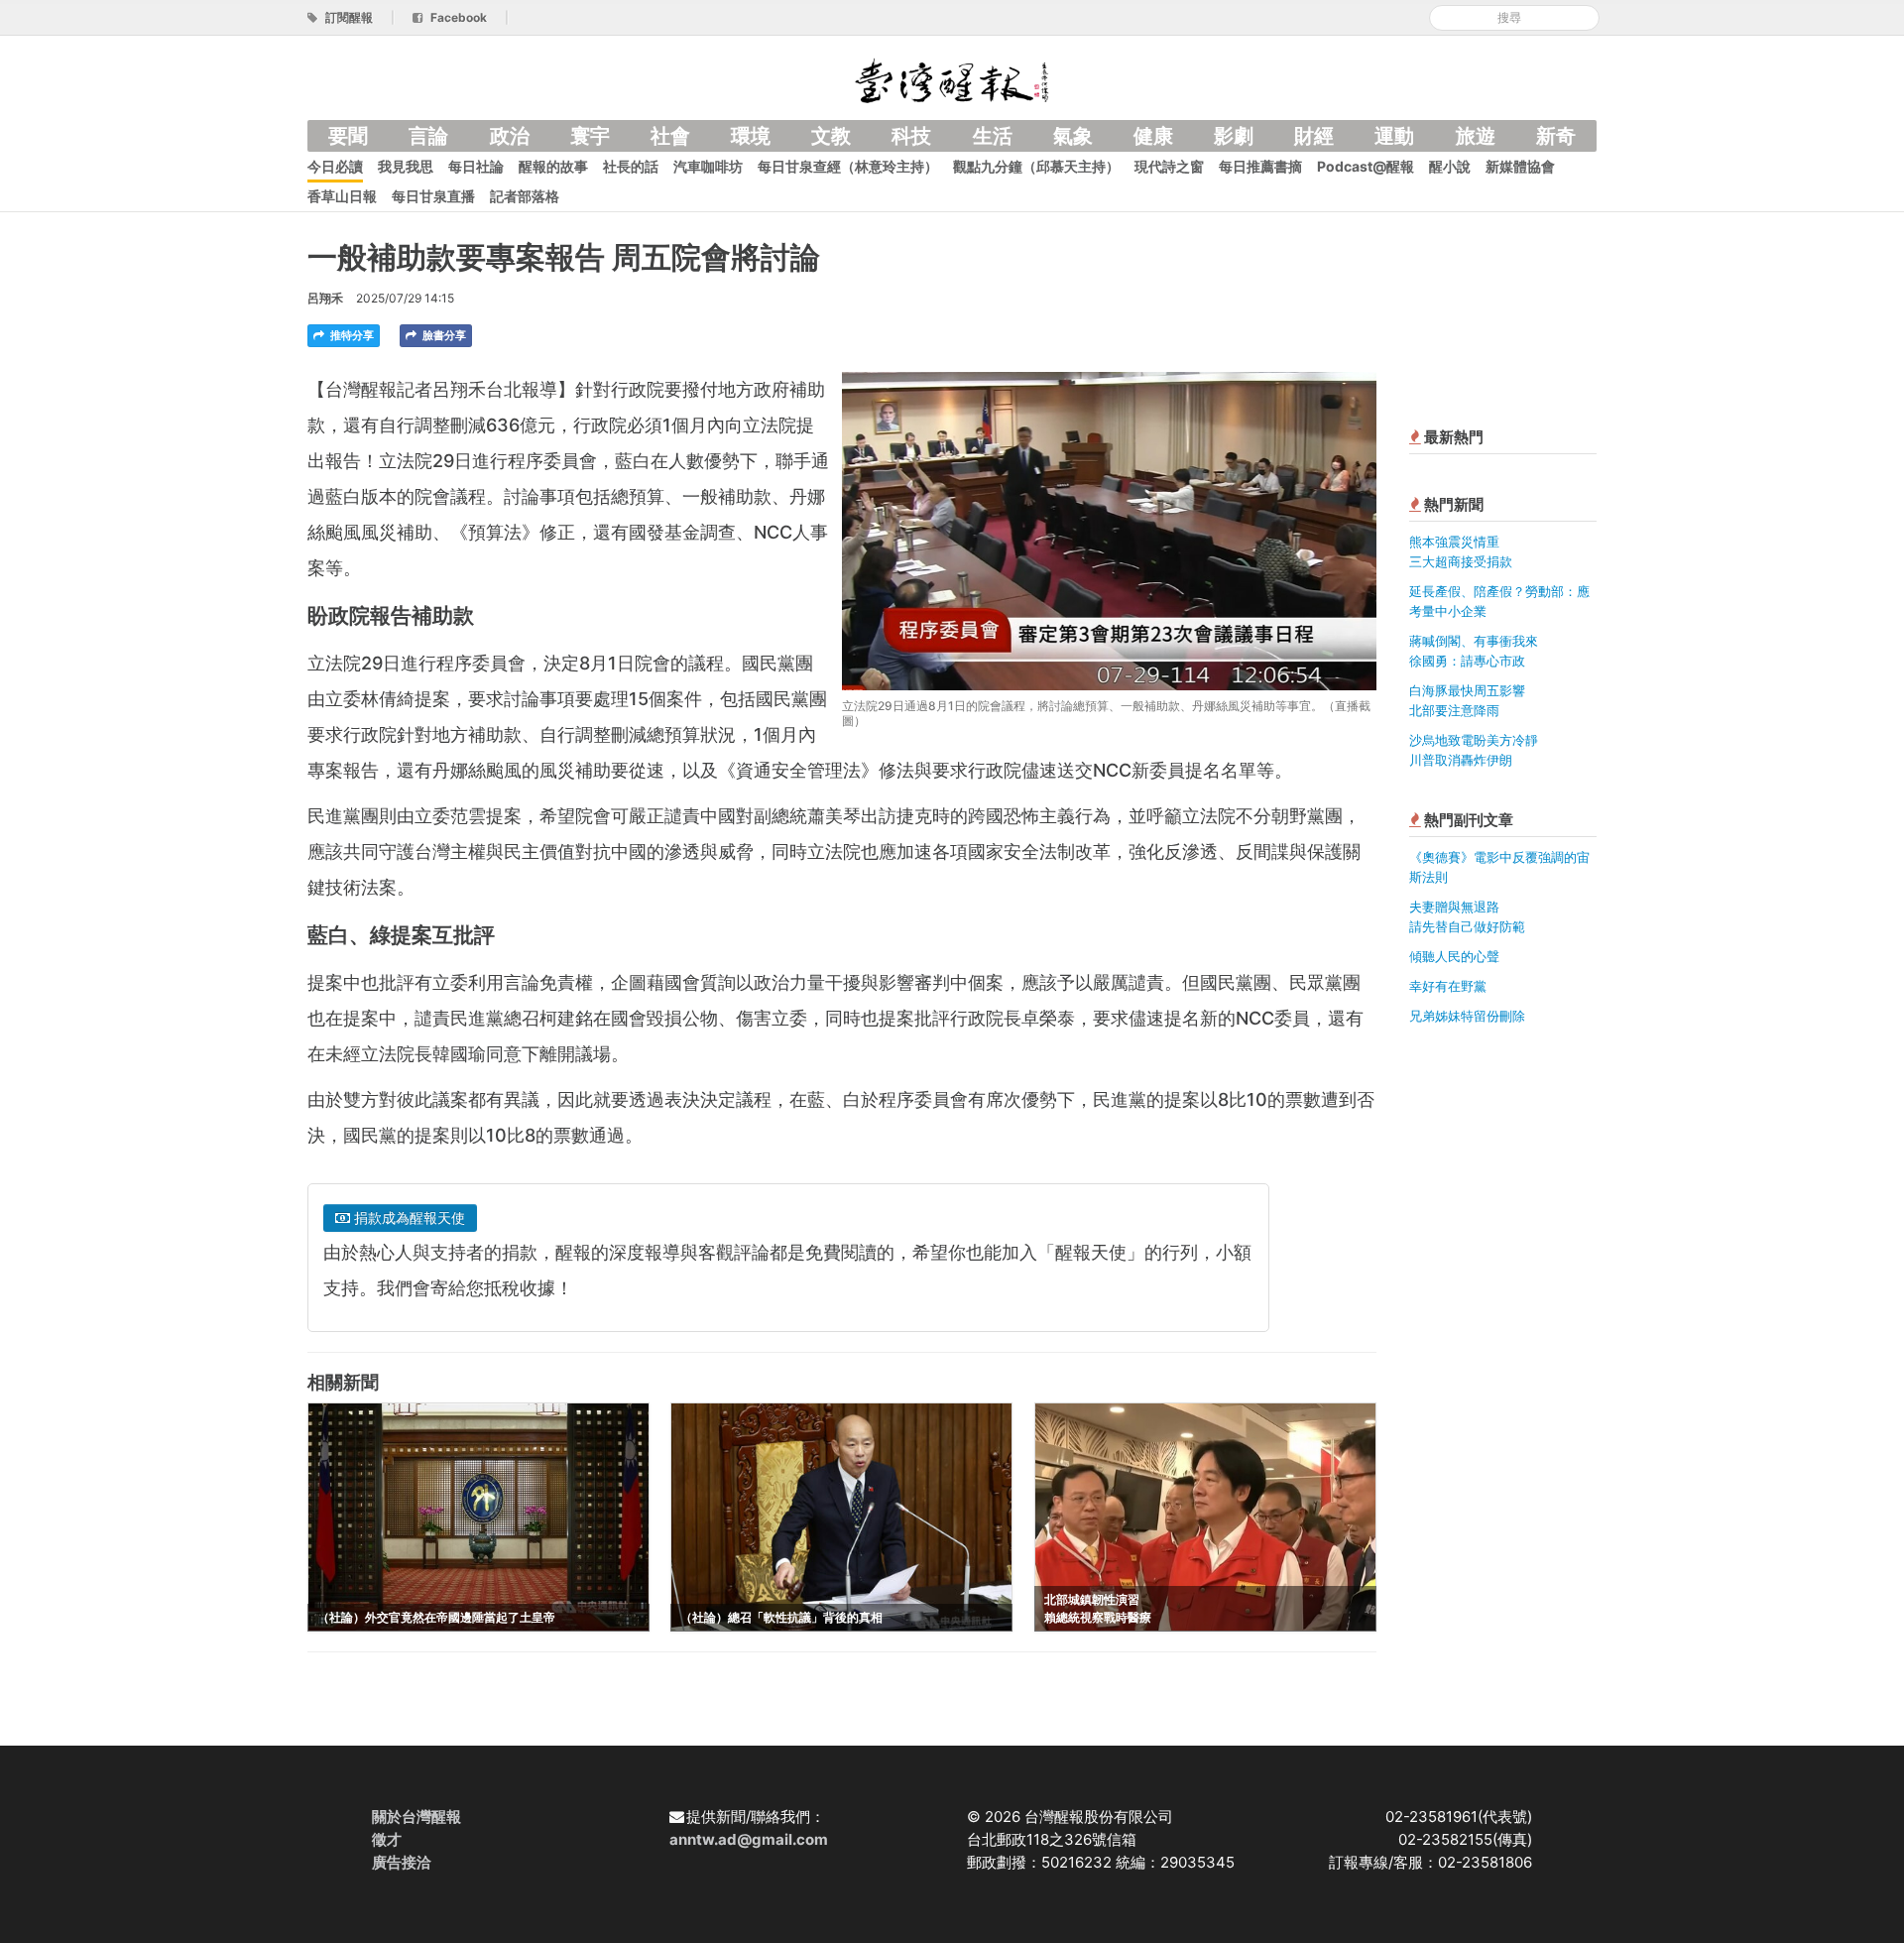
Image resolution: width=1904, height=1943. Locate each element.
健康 (1153, 136)
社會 (670, 136)
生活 (993, 136)
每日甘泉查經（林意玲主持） (848, 166)
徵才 (387, 1839)
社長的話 (631, 166)
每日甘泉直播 (433, 196)
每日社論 (476, 166)
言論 (428, 136)
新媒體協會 (1520, 166)
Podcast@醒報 (1366, 166)
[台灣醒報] (952, 79)
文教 (831, 136)
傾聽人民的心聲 (1454, 956)
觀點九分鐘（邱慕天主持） (1036, 166)
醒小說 (1450, 166)
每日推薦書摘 (1260, 166)
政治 (510, 136)
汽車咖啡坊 (708, 166)
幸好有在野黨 (1448, 986)
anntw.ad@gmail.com (749, 1839)
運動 (1394, 136)
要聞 (348, 136)
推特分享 (351, 335)
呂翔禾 (325, 298)
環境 (751, 136)
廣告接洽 (402, 1862)
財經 (1314, 136)
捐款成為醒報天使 (408, 1217)
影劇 (1234, 136)
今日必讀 (335, 166)
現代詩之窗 (1169, 166)
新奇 (1556, 136)
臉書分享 (443, 335)
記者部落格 (525, 196)
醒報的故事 (553, 166)
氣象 (1073, 136)
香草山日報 (342, 196)
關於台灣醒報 (416, 1817)
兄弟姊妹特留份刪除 (1467, 1016)
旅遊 (1476, 136)
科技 (911, 136)
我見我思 (406, 166)
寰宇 (590, 136)
